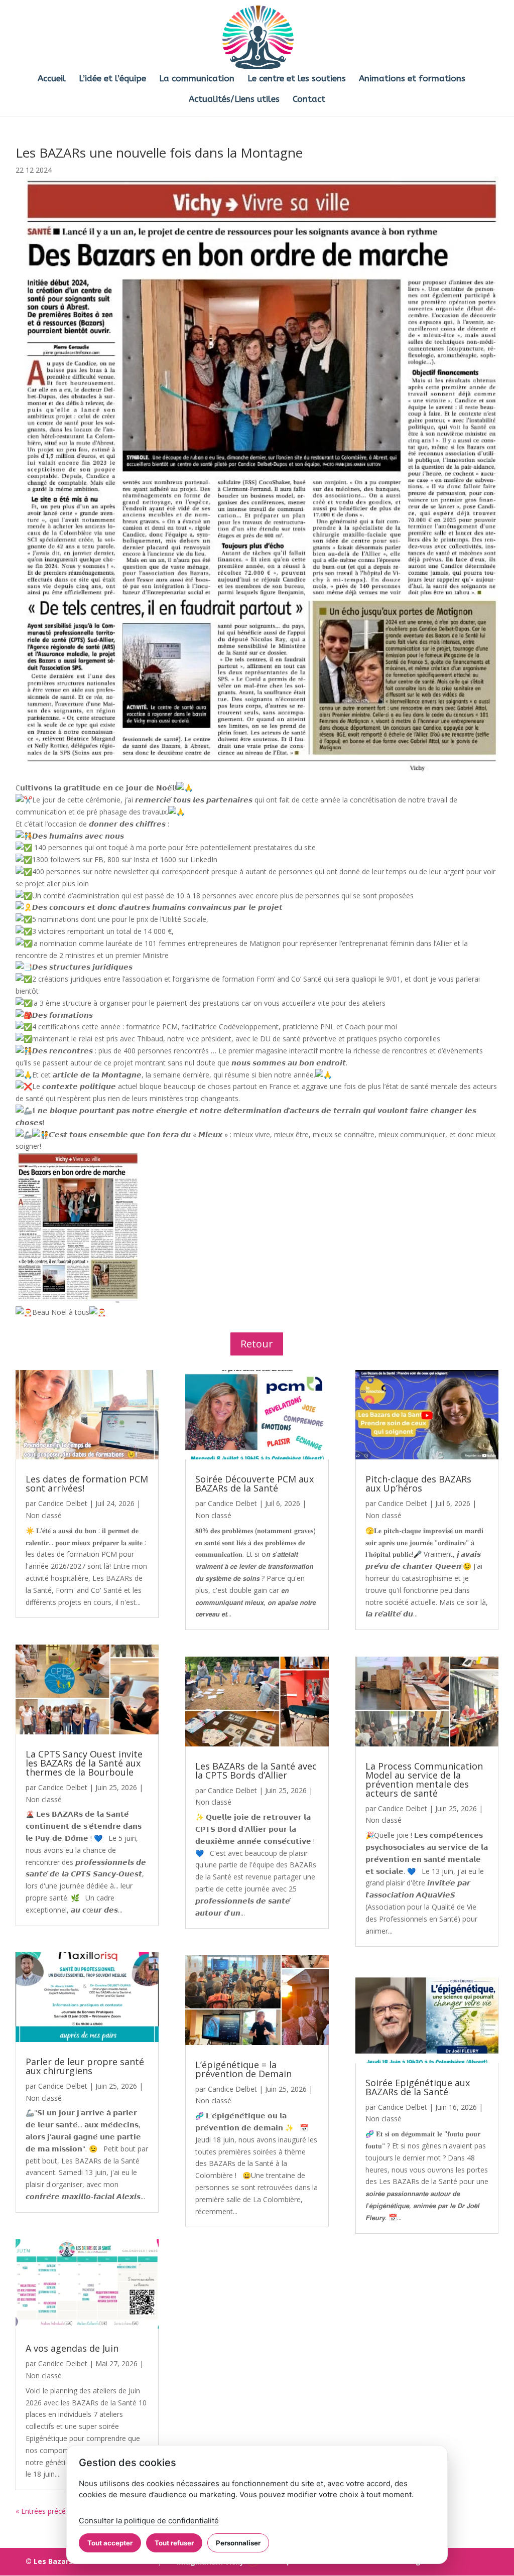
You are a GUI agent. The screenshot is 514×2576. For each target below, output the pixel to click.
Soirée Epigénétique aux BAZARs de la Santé (418, 2087)
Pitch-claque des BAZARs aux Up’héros (418, 1483)
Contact (309, 100)
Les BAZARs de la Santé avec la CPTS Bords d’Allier (256, 1771)
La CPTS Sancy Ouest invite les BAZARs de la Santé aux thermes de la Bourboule (84, 1763)
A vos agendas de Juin (72, 2348)
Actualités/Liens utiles (234, 100)
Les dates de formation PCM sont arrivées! (87, 1483)
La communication (197, 79)
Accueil (52, 79)
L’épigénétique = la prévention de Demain (243, 2069)
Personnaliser (238, 2543)
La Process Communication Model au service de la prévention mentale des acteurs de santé (424, 1780)
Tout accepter (110, 2543)
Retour (257, 1344)
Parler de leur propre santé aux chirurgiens (85, 2066)
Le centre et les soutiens (297, 79)
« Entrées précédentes (52, 2511)
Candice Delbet (63, 1503)
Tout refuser (174, 2543)
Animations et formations (412, 79)
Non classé (44, 1515)
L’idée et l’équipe (112, 79)
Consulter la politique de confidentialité (149, 2521)
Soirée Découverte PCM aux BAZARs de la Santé (254, 1483)
